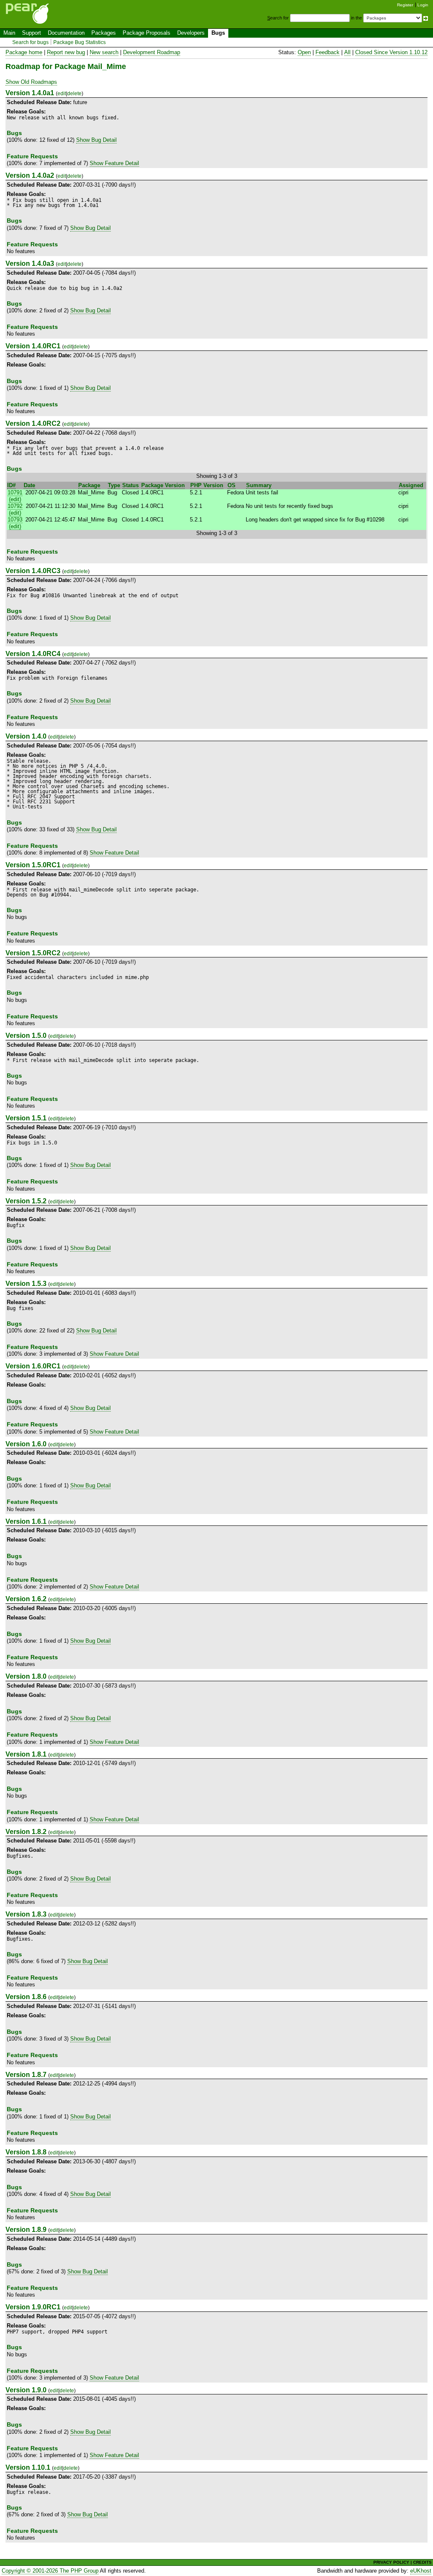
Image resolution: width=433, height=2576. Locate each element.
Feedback (327, 52)
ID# (11, 485)
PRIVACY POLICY (391, 2562)
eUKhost (421, 2571)
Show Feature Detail (114, 163)
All (347, 52)
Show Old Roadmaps (31, 82)
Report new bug (66, 52)
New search (104, 52)
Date (29, 485)
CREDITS (422, 2562)
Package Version (163, 485)
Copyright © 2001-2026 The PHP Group (50, 2571)
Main (9, 33)
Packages (104, 33)
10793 (15, 520)
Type (114, 485)
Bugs (218, 33)
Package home (24, 52)
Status (130, 485)
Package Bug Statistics (79, 42)
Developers (191, 33)
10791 (15, 492)
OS (232, 485)
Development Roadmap (152, 52)
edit (62, 94)
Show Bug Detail (96, 140)
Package (89, 485)
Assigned (411, 485)
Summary (259, 485)
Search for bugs (30, 42)
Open (304, 52)
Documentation (66, 33)
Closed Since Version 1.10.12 (391, 52)
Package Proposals (147, 33)
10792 (15, 506)
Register (405, 5)
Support (32, 33)
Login (423, 5)
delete (74, 94)
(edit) (15, 499)
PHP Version (207, 485)
